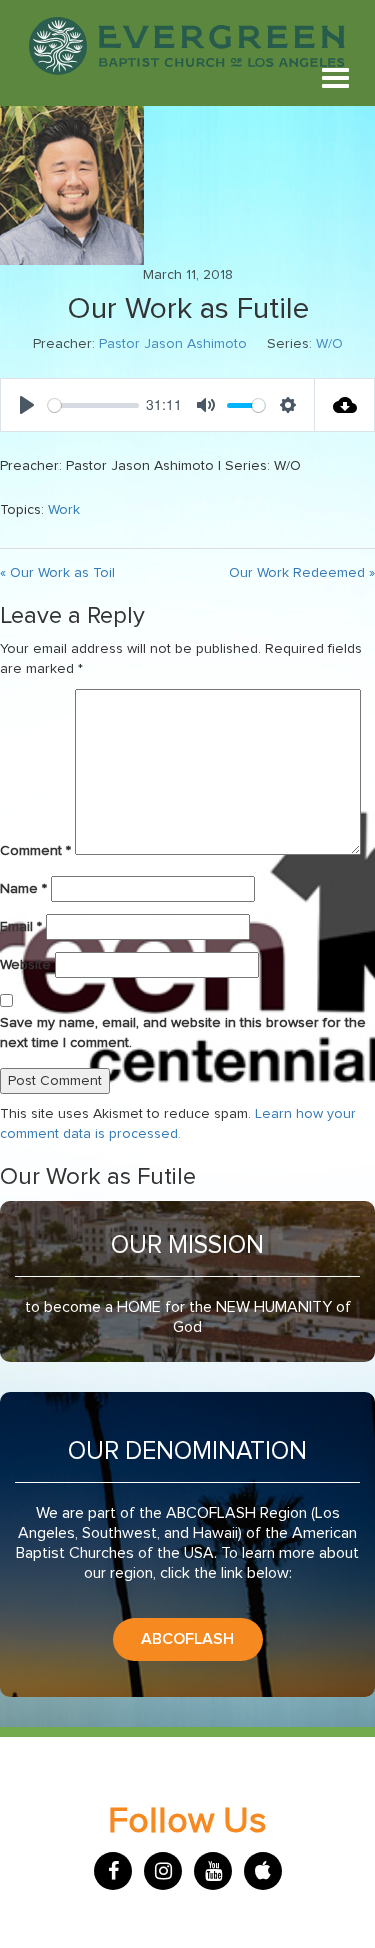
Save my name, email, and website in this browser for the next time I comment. (183, 1033)
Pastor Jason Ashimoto (173, 344)
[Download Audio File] (345, 405)
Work (64, 510)
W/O (329, 344)
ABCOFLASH (187, 1639)
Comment (35, 851)
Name (23, 889)
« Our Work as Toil (57, 573)
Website (25, 965)
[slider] (93, 405)
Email (21, 927)
